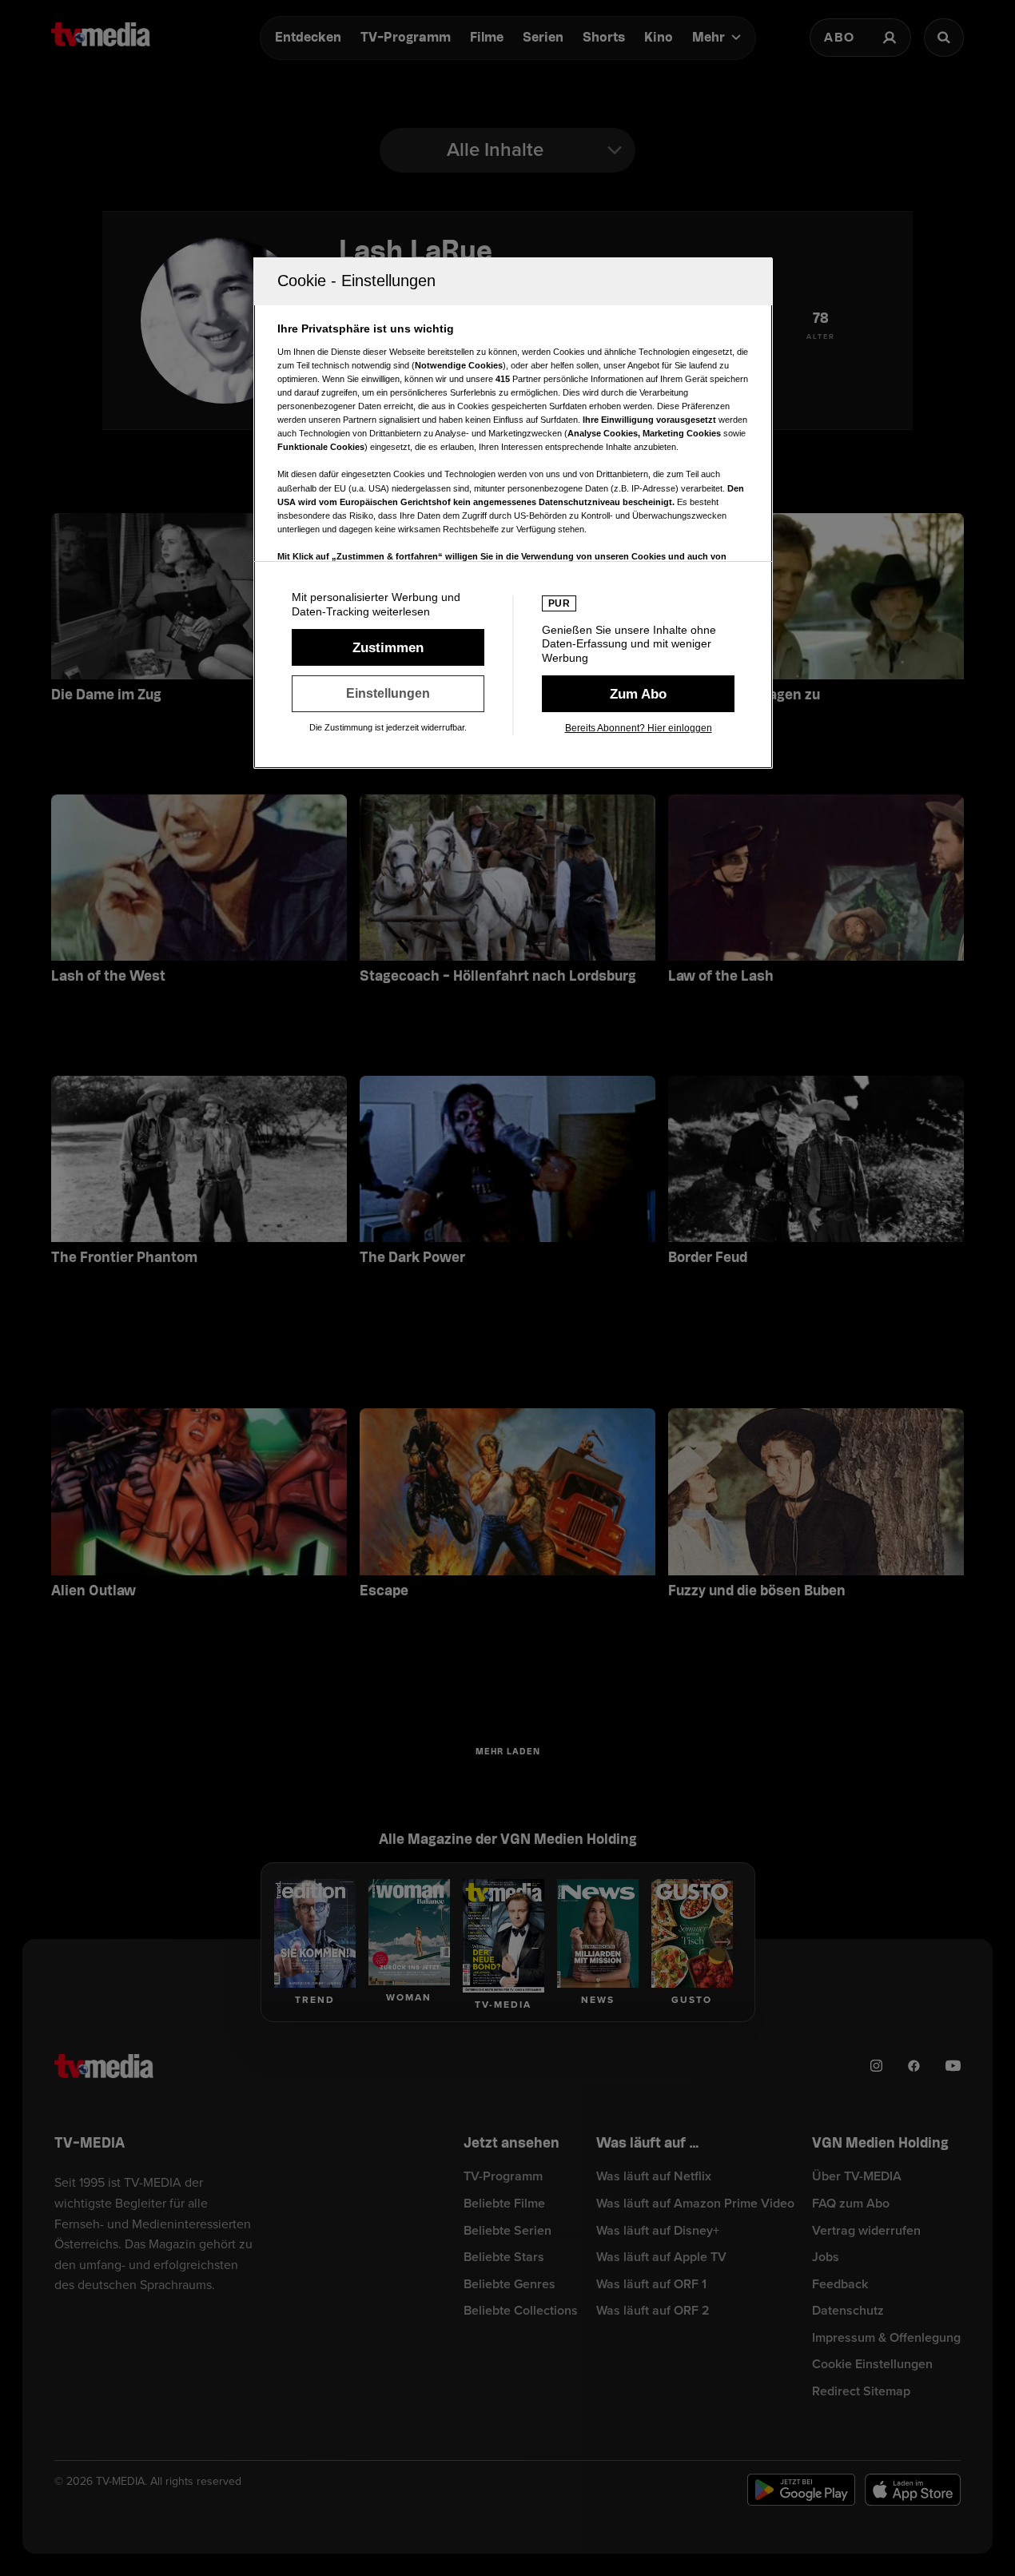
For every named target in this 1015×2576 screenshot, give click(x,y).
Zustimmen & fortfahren (388, 647)
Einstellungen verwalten (388, 694)
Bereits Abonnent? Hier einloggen (639, 728)
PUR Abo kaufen (638, 694)
